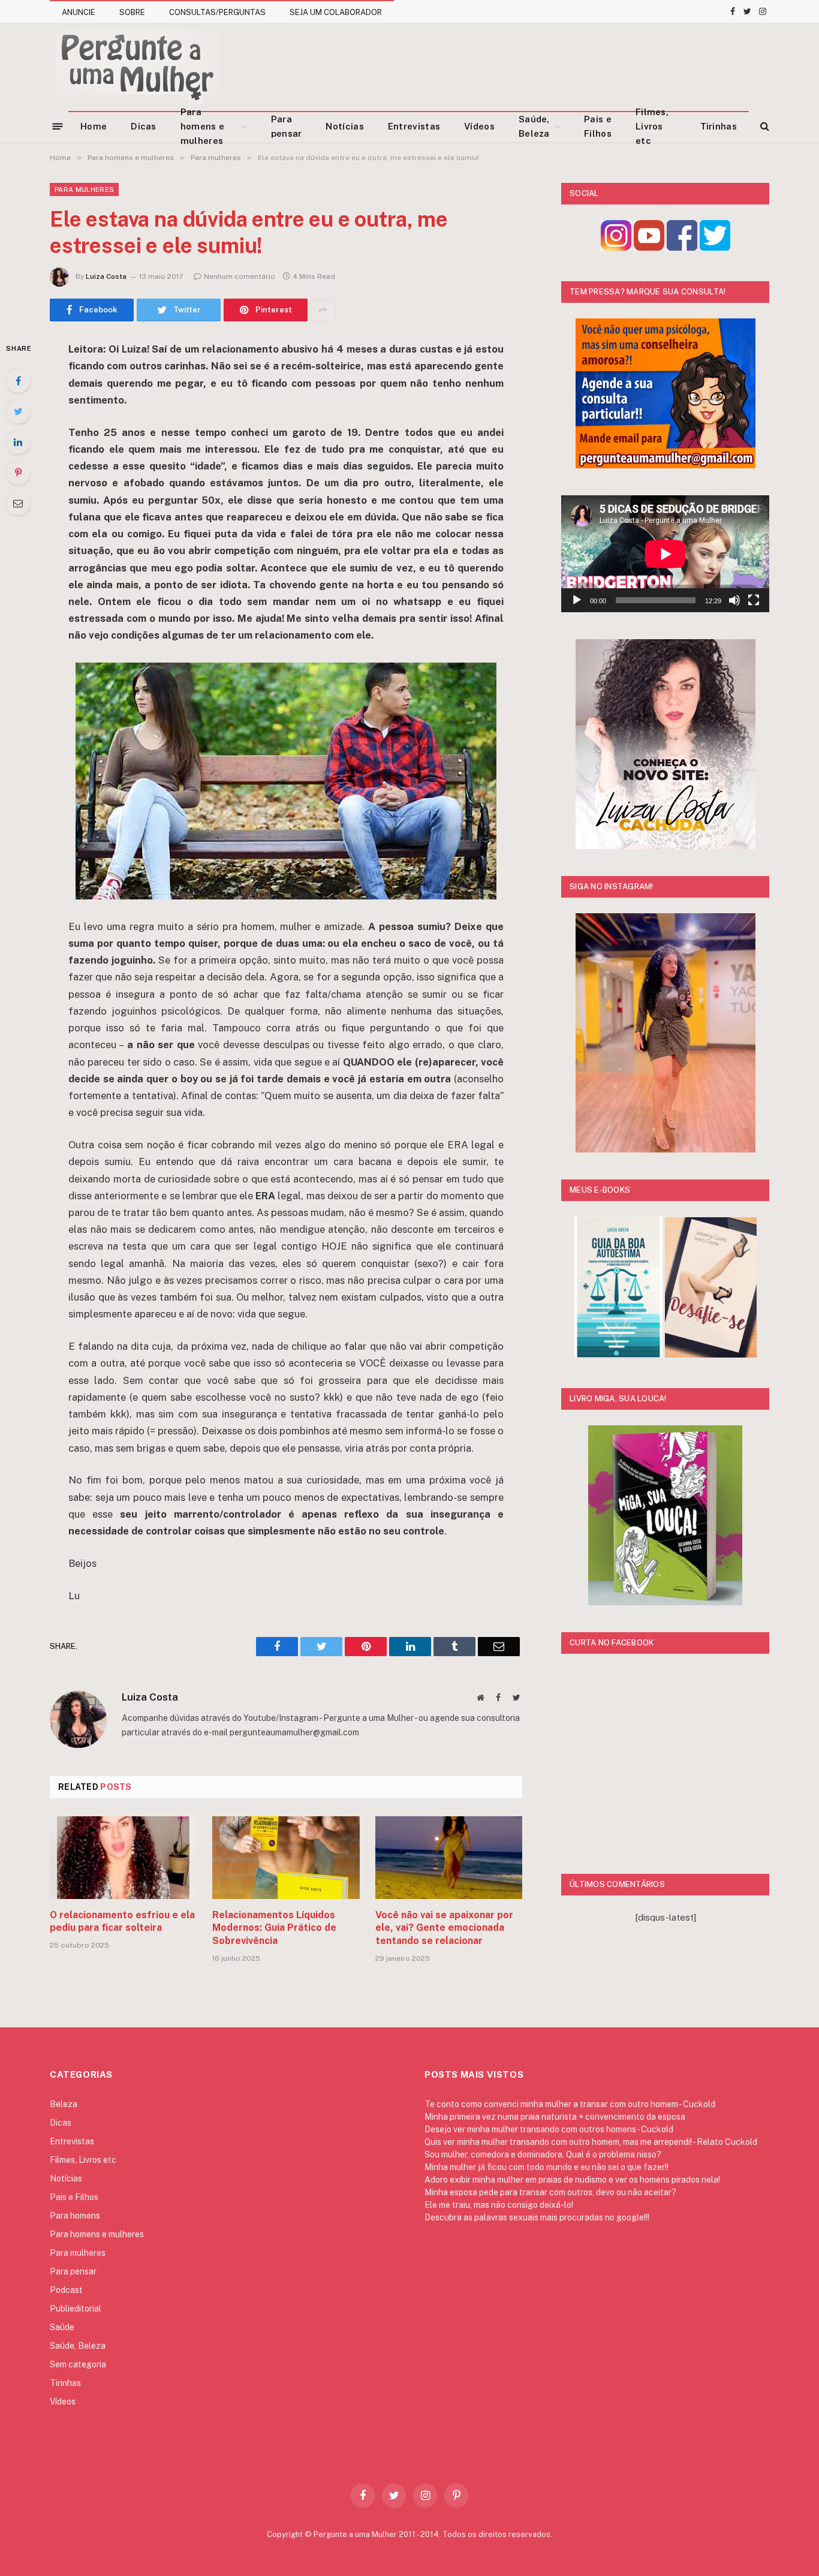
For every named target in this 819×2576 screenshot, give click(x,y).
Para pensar (287, 126)
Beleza (64, 2104)
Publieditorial (76, 2309)
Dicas (144, 126)
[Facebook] (18, 381)
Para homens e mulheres (202, 127)
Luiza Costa (106, 276)
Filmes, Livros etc (652, 127)
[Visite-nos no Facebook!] (682, 247)
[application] (665, 554)
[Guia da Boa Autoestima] (618, 1354)
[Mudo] (734, 600)
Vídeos (479, 126)
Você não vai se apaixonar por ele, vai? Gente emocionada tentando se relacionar (444, 1928)
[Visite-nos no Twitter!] (715, 247)
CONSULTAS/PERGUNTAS (217, 12)
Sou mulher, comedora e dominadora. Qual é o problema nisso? (543, 2154)
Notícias (344, 126)
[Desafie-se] (711, 1354)
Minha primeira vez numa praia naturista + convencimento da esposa (555, 2117)
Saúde (62, 2327)
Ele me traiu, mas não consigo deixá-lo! (499, 2205)
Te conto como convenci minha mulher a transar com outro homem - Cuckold (570, 2104)
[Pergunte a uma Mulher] (137, 67)
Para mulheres (84, 189)
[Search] (764, 126)
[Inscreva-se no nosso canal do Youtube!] (649, 247)
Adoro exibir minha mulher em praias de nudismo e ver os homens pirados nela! (572, 2180)
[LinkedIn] (18, 442)
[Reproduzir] (577, 600)
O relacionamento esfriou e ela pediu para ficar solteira (122, 1922)
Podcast (66, 2290)
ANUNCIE (79, 12)
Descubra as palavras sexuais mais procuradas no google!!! (537, 2217)
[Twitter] (18, 411)
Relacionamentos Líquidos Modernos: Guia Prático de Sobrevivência (274, 1928)
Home (94, 126)
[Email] (18, 503)
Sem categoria (78, 2364)
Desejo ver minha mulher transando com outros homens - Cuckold (549, 2129)
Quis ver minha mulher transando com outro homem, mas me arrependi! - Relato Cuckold (591, 2142)
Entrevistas (414, 126)
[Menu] (58, 126)
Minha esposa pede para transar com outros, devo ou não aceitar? (550, 2192)
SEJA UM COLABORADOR (336, 12)
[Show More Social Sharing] (323, 310)
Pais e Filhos (598, 126)
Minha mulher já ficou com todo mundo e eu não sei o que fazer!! (546, 2167)
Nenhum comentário (240, 276)
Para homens (75, 2216)
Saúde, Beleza (534, 126)
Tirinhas (719, 126)
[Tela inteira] (754, 600)
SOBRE (132, 12)
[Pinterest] (18, 473)
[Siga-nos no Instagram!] (616, 247)
